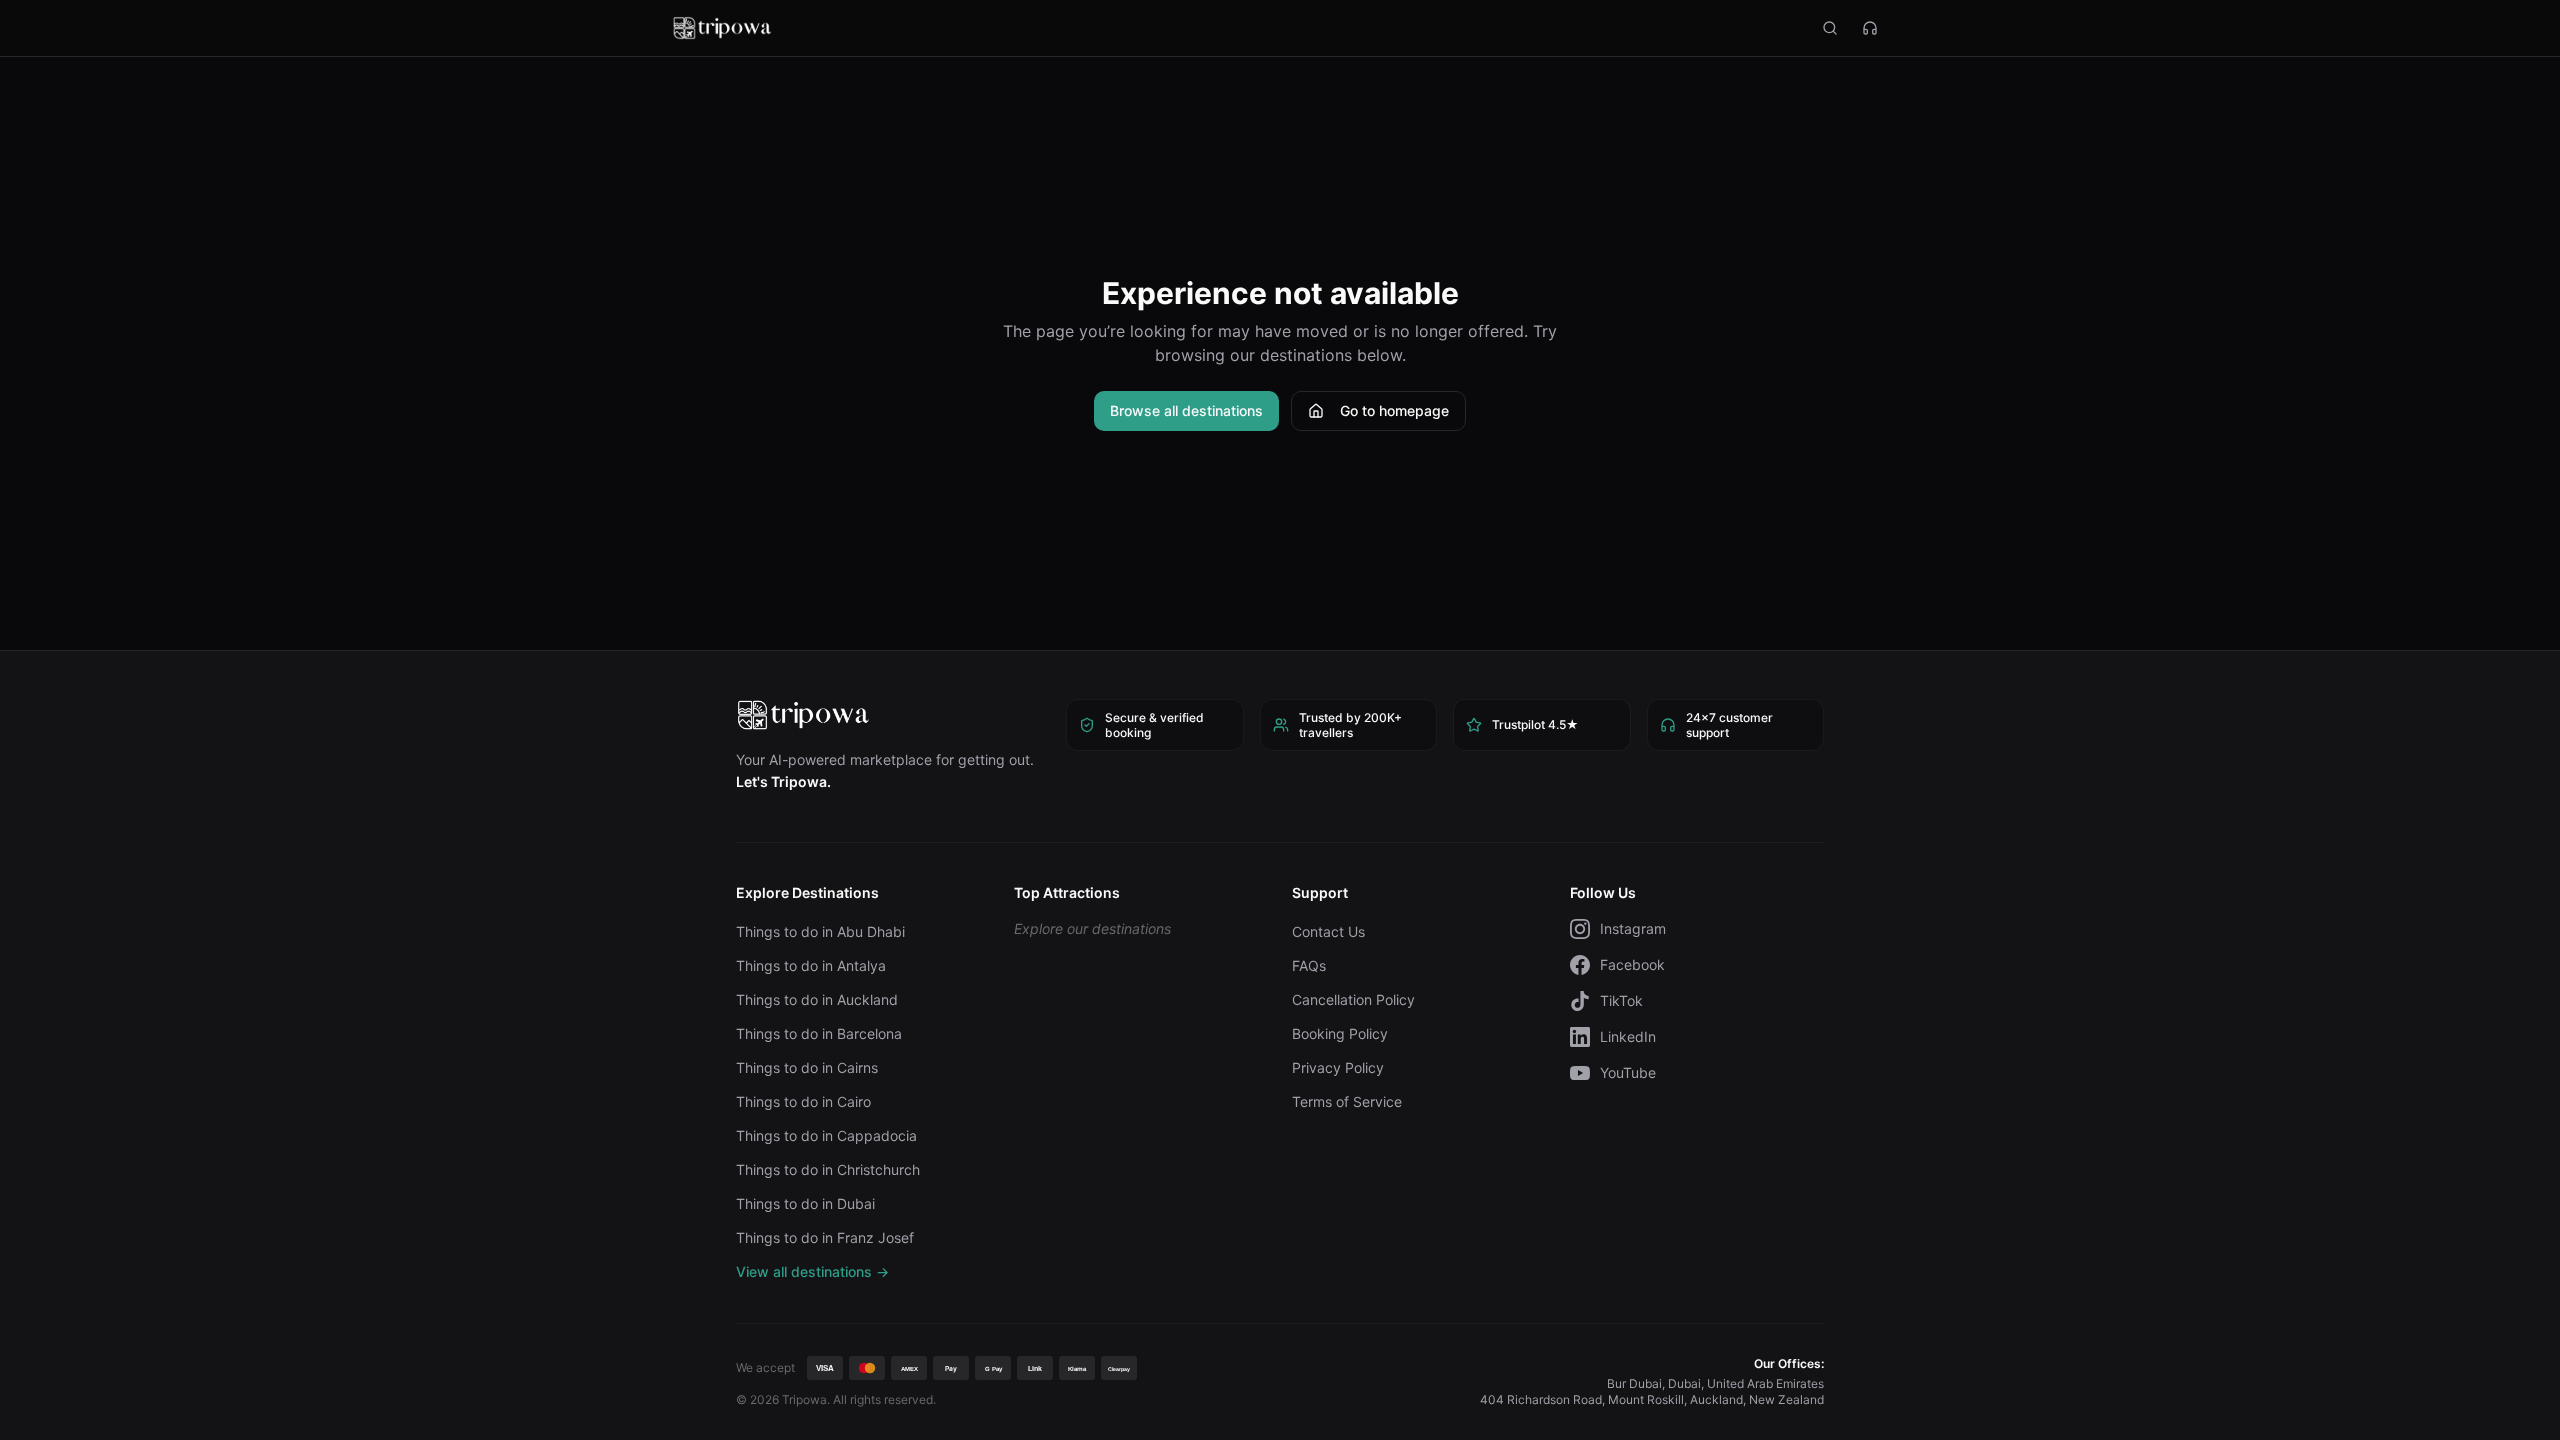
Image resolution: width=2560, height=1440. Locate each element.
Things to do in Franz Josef (825, 1237)
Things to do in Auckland (817, 999)
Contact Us (1328, 931)
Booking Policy (1340, 1033)
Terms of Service (1347, 1101)
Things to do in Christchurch (828, 1169)
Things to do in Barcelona (819, 1033)
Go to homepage (1394, 410)
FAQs (1309, 965)
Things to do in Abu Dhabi (820, 931)
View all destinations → (812, 1271)
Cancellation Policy (1353, 999)
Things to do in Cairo (803, 1101)
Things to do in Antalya (811, 965)
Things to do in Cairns (807, 1067)
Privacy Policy (1338, 1067)
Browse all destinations (1186, 410)
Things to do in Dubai (805, 1203)
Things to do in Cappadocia (826, 1135)
